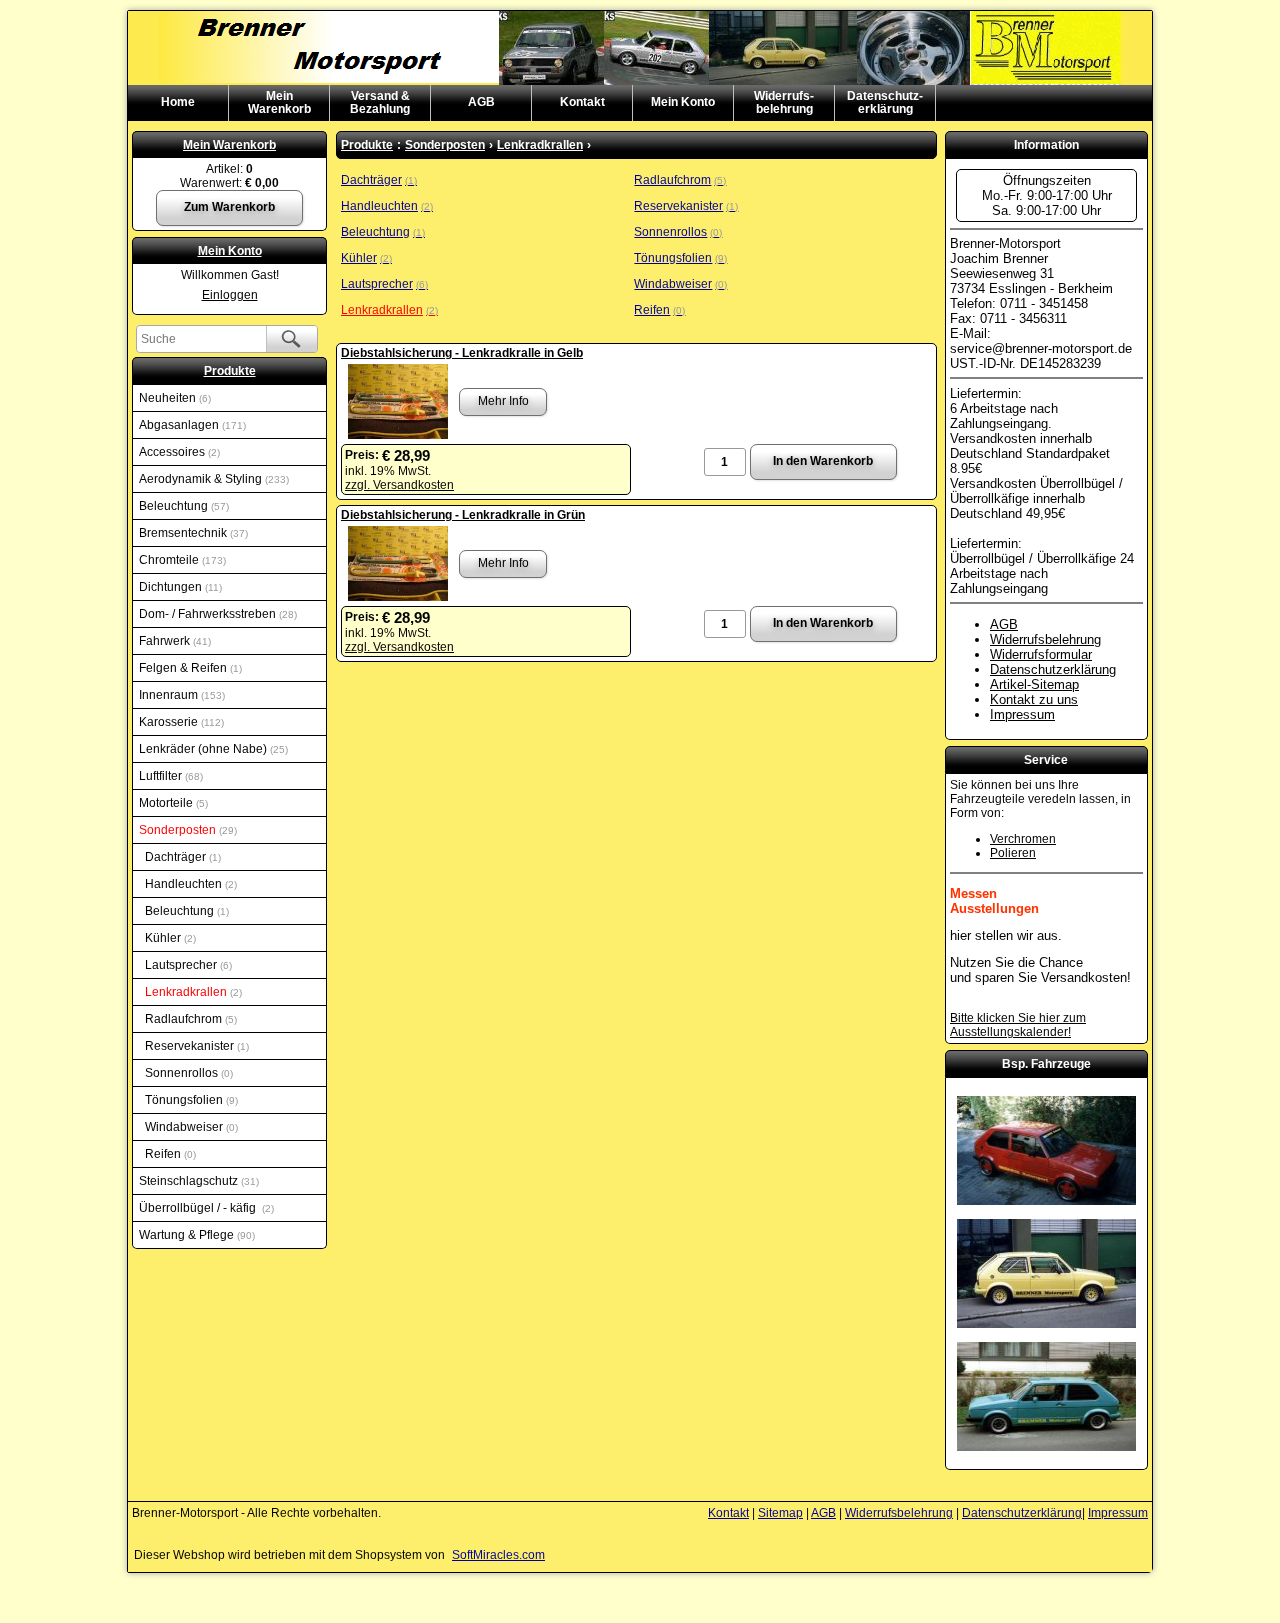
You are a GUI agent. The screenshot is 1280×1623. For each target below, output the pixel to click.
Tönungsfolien (190, 1100)
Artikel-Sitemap (1034, 684)
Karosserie (180, 722)
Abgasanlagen (191, 425)
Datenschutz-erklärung (885, 102)
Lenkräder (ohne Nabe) (212, 749)
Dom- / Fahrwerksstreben (216, 614)
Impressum (1022, 714)
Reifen (169, 1154)
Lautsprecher (187, 965)
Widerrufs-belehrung (784, 102)
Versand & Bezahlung (380, 102)
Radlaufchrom (189, 1019)
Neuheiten (173, 398)
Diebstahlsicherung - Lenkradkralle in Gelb (462, 353)
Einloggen (230, 295)
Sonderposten (186, 830)
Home (178, 102)
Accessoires (178, 452)
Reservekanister (195, 1046)
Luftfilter (169, 776)
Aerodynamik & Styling (212, 479)
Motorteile (172, 803)
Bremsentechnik (192, 533)
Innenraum (180, 695)
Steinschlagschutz (197, 1181)
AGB (481, 102)
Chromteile (181, 560)
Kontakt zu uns (1034, 699)
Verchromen (1023, 839)
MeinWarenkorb (279, 102)
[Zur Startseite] (640, 18)
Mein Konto (683, 102)
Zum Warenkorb (229, 207)
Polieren (1013, 853)
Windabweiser (190, 1127)
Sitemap (780, 1513)
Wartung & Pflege (195, 1235)
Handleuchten (189, 884)
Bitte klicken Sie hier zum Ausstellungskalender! (1018, 1025)
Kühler (169, 938)
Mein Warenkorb (229, 145)
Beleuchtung (182, 506)
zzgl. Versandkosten (399, 485)
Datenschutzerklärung (1053, 669)
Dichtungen (179, 587)
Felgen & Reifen (189, 668)
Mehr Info (503, 401)
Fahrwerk (173, 641)
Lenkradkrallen (192, 992)
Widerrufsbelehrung (1045, 639)
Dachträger (181, 857)
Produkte (230, 371)
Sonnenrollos (187, 1073)
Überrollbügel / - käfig (205, 1208)
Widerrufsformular (1041, 654)
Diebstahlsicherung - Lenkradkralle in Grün (463, 515)
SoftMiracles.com (498, 1555)
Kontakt (582, 102)
